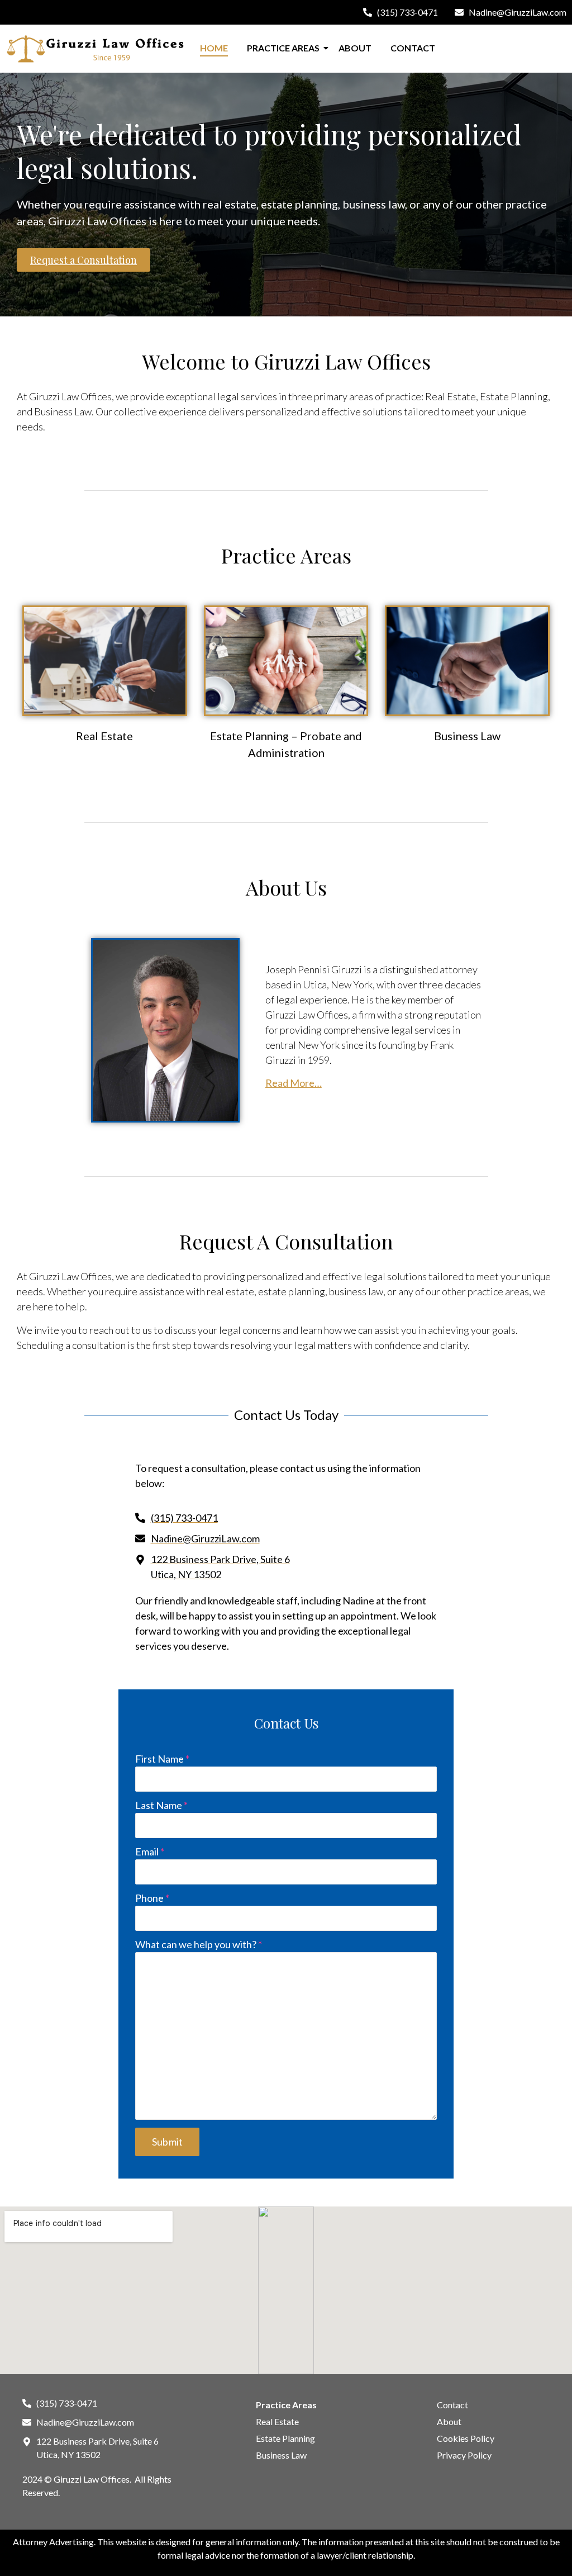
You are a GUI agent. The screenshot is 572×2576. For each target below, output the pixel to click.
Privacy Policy (464, 2455)
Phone (152, 1898)
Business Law (467, 736)
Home (214, 48)
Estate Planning (285, 2438)
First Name (162, 1759)
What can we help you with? (199, 1944)
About (355, 48)
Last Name (161, 1805)
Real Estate (104, 736)
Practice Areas (283, 48)
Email (150, 1851)
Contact (413, 48)
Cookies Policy (466, 2438)
